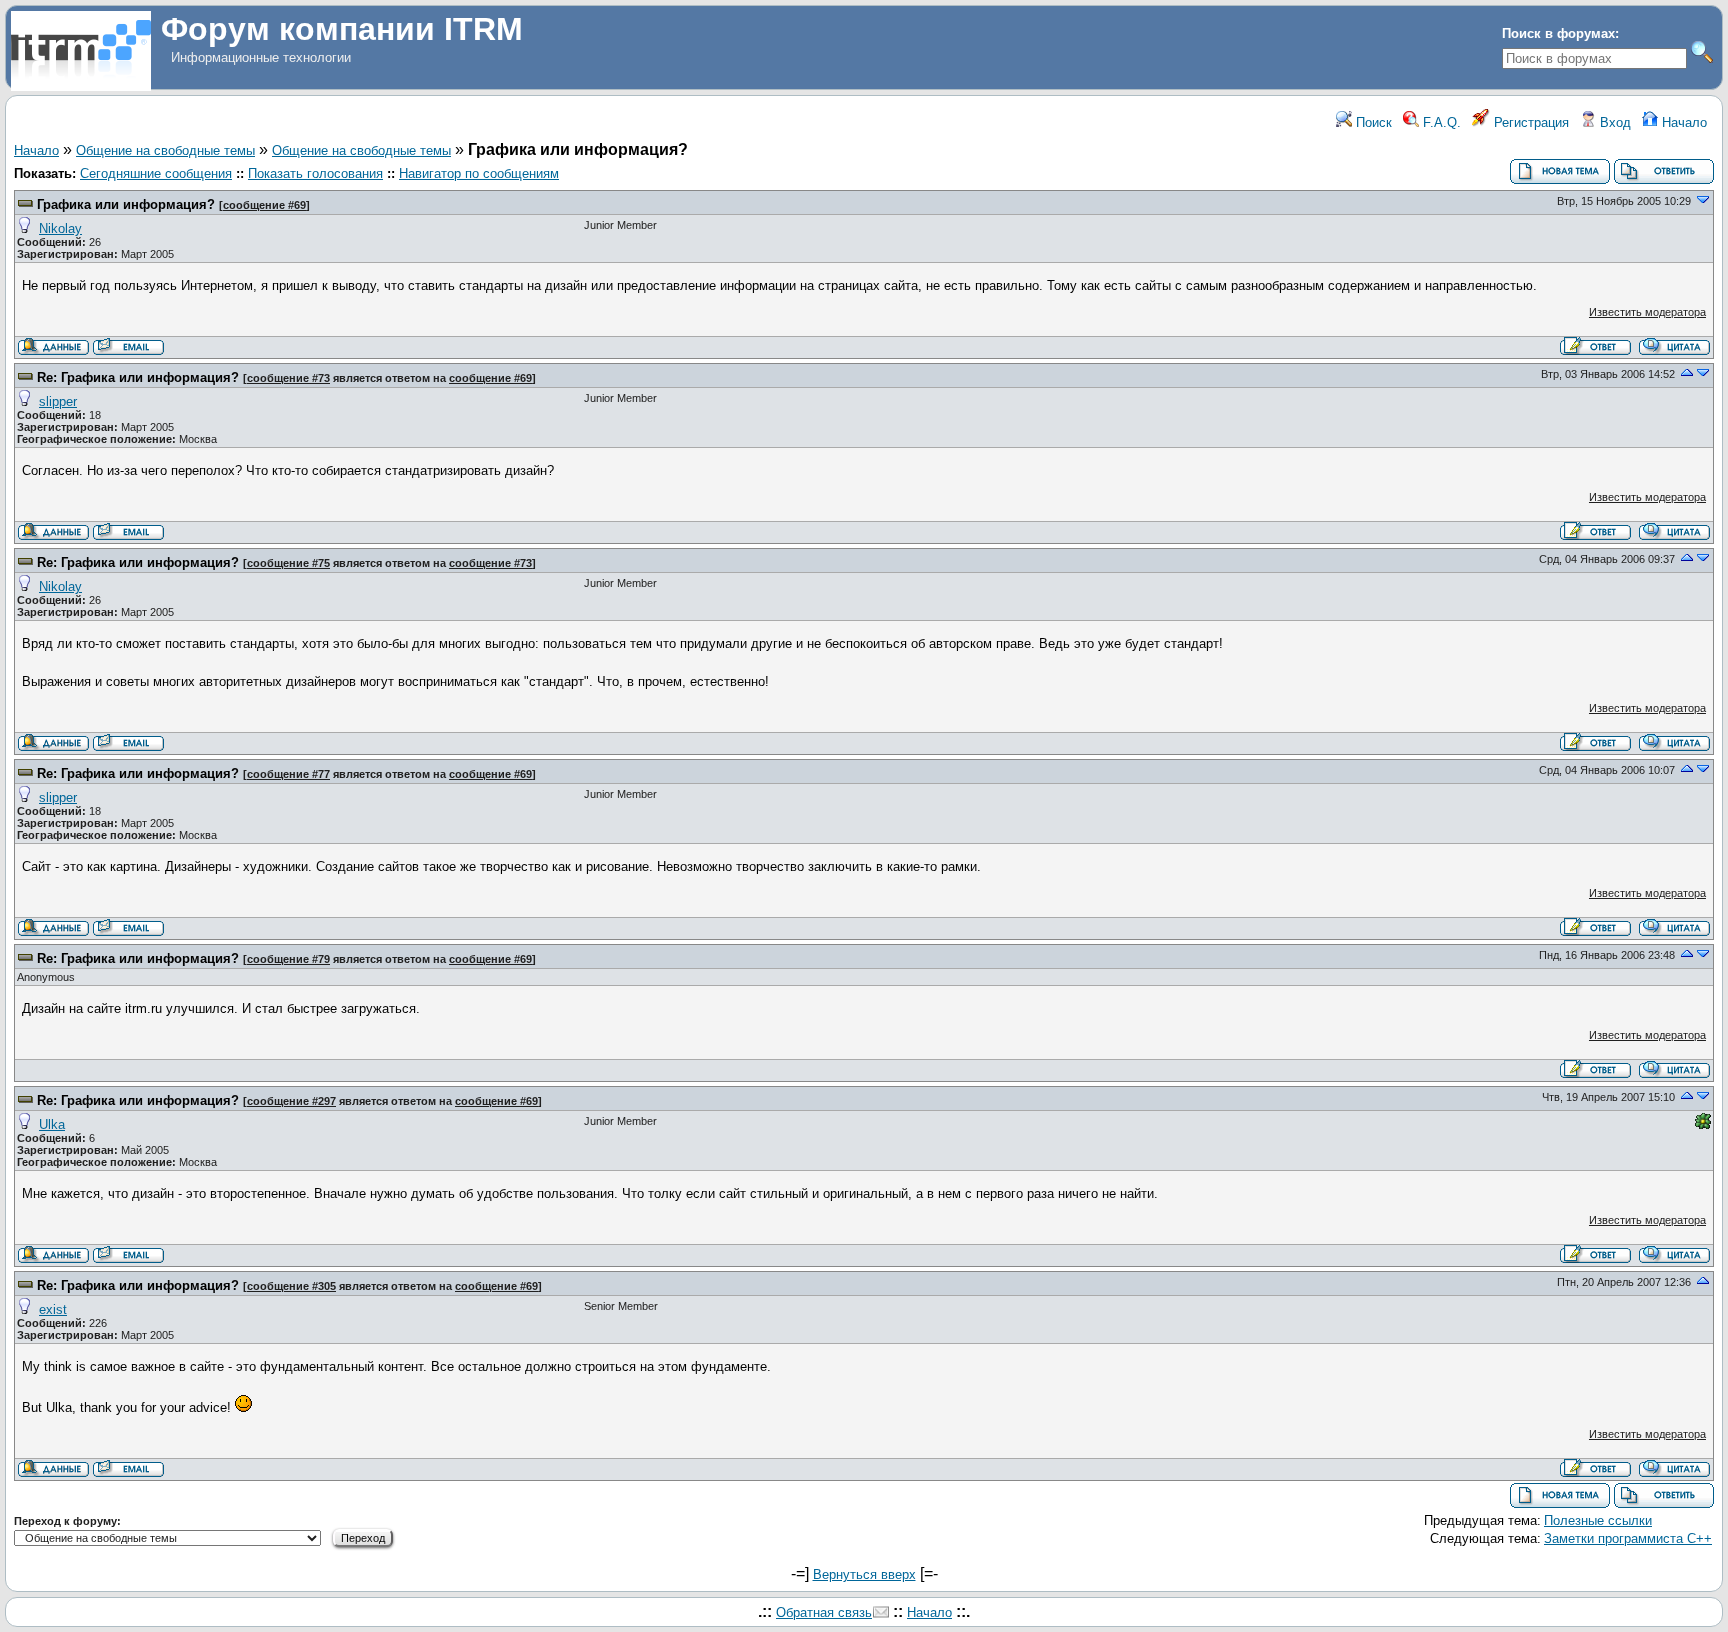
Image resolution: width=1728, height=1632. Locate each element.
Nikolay (60, 228)
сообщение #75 (288, 563)
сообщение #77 (288, 774)
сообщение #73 (288, 378)
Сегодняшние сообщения (156, 173)
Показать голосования (315, 173)
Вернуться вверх (864, 1574)
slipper (58, 401)
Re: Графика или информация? (138, 377)
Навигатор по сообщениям (479, 173)
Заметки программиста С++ (1628, 1538)
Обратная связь (824, 1612)
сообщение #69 (264, 205)
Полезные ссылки (1598, 1520)
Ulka (52, 1124)
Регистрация (1529, 122)
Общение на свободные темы (165, 150)
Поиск (1372, 122)
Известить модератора (1647, 312)
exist (53, 1309)
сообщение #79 (288, 959)
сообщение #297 (291, 1101)
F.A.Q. (1440, 122)
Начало (1682, 122)
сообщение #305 (291, 1286)
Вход (1613, 122)
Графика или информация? (126, 204)
